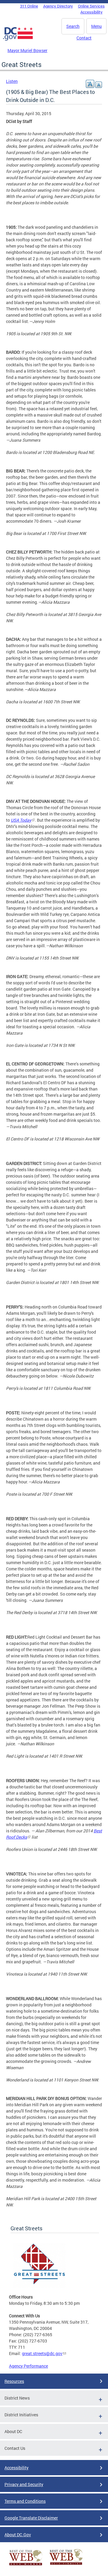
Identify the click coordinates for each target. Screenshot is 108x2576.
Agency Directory (58, 6)
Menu (96, 26)
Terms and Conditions (25, 2501)
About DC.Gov (18, 2535)
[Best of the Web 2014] (26, 2565)
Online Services (91, 6)
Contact (84, 38)
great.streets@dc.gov (42, 2353)
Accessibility (91, 12)
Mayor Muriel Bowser (27, 50)
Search (73, 26)
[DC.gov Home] (18, 39)
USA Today (21, 820)
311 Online (29, 6)
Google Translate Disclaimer (31, 2518)
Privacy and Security (24, 2484)
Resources (14, 2381)
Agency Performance (28, 2366)
